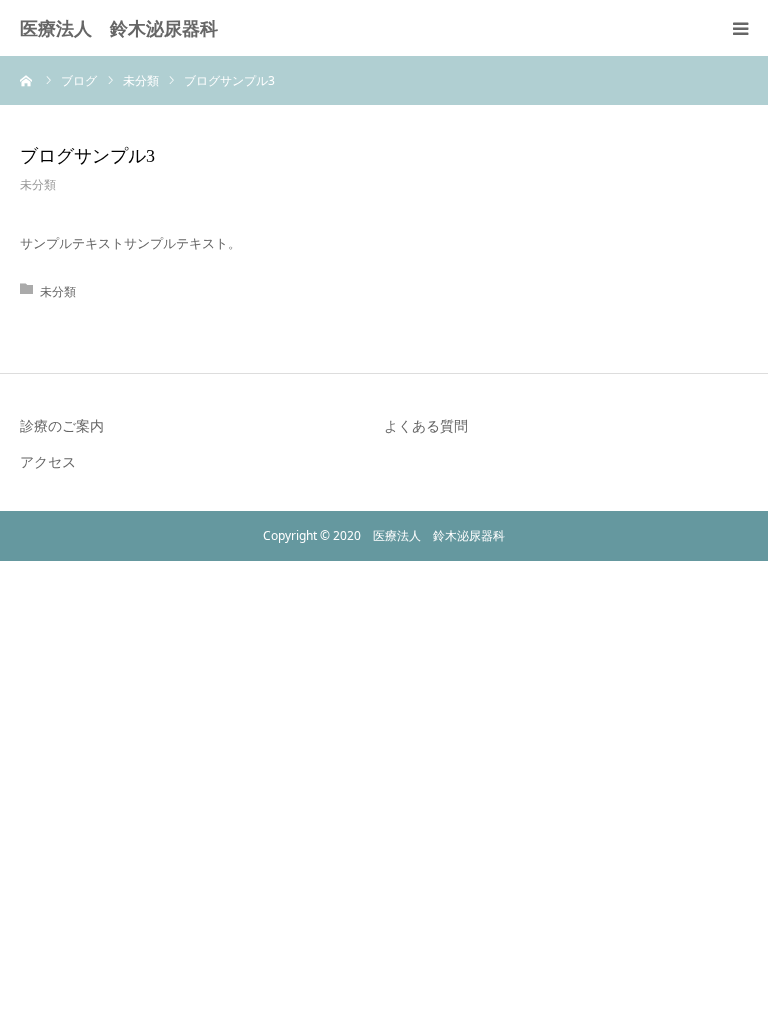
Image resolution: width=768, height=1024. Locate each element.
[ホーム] (27, 80)
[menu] (740, 28)
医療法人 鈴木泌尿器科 (119, 28)
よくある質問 (426, 425)
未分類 (38, 184)
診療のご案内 (62, 425)
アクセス (48, 461)
